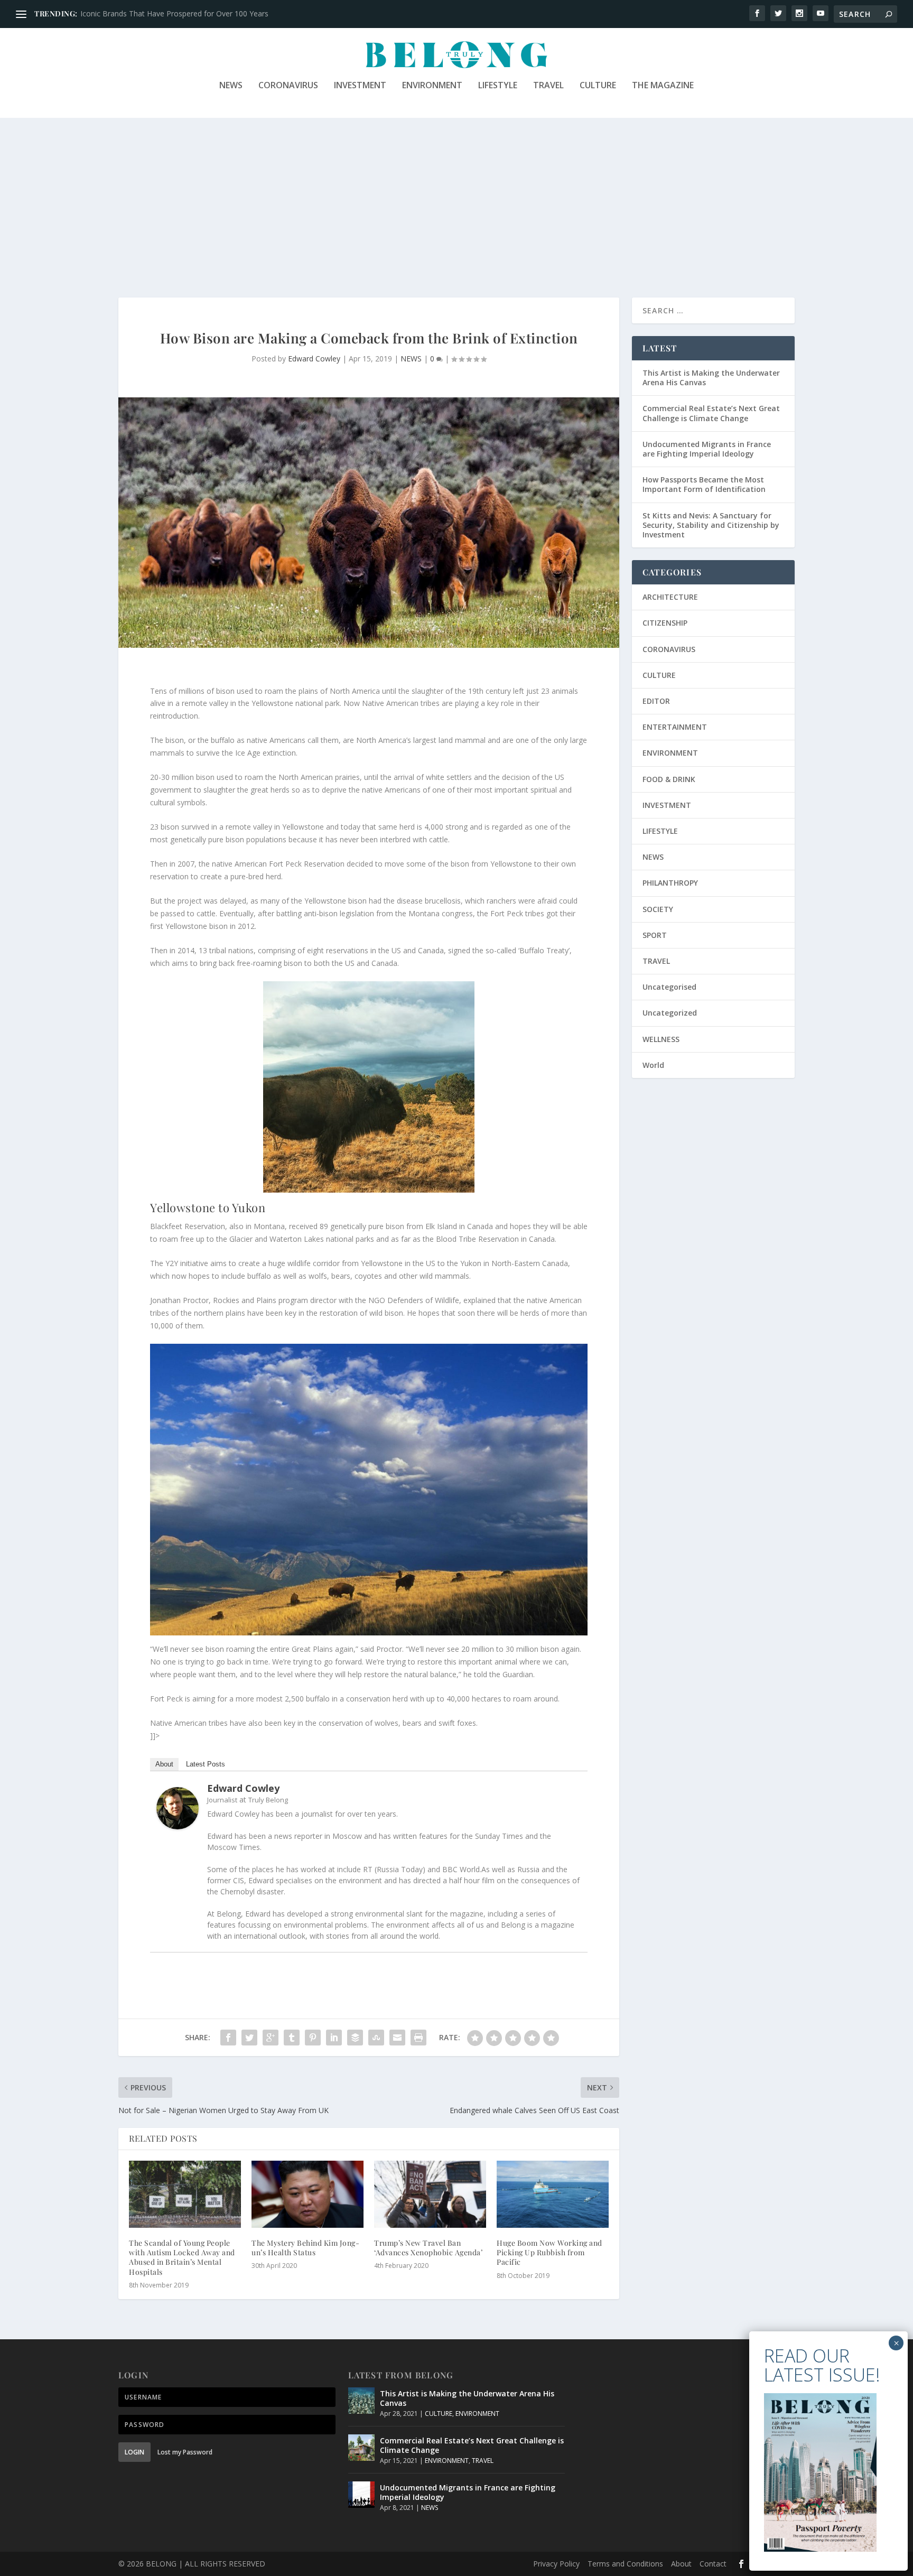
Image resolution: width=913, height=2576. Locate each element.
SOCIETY (658, 909)
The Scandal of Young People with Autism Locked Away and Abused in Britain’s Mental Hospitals (182, 2257)
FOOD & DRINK (669, 779)
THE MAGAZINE (663, 86)
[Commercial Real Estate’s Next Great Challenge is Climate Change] (361, 2448)
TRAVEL (548, 86)
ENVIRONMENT (432, 86)
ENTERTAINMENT (675, 727)
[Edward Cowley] (178, 1826)
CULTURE (598, 86)
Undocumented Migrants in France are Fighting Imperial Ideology (707, 449)
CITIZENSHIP (665, 623)
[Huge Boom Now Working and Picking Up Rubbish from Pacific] (553, 2194)
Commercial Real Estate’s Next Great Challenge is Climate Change (711, 413)
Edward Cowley (314, 359)
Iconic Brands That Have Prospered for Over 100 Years (174, 13)
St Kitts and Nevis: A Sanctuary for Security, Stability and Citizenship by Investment (711, 525)
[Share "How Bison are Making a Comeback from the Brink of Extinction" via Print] (418, 2038)
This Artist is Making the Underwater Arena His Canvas (711, 378)
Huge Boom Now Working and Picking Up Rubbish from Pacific (549, 2252)
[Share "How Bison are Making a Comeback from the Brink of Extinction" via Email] (397, 2038)
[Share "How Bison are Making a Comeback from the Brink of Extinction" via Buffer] (355, 2038)
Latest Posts (206, 1764)
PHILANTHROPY (670, 883)
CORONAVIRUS (288, 86)
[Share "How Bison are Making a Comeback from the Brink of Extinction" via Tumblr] (292, 2038)
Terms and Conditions (625, 2564)
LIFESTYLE (498, 86)
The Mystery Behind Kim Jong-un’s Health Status (305, 2248)
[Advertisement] (456, 197)
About (164, 1764)
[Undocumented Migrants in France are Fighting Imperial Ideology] (361, 2495)
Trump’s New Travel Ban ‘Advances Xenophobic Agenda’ (428, 2248)
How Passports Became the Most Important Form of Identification (704, 484)
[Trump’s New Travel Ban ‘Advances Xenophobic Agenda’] (430, 2194)
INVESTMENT (360, 86)
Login (134, 2452)
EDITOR (656, 701)
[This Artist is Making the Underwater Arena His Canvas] (361, 2401)
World (653, 1065)
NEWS (231, 86)
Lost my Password (185, 2452)
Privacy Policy (556, 2564)
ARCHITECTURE (670, 597)
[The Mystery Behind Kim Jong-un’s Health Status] (308, 2194)
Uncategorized (670, 1013)
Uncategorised (669, 987)
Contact (713, 2564)
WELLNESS (661, 1039)
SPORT (655, 935)
